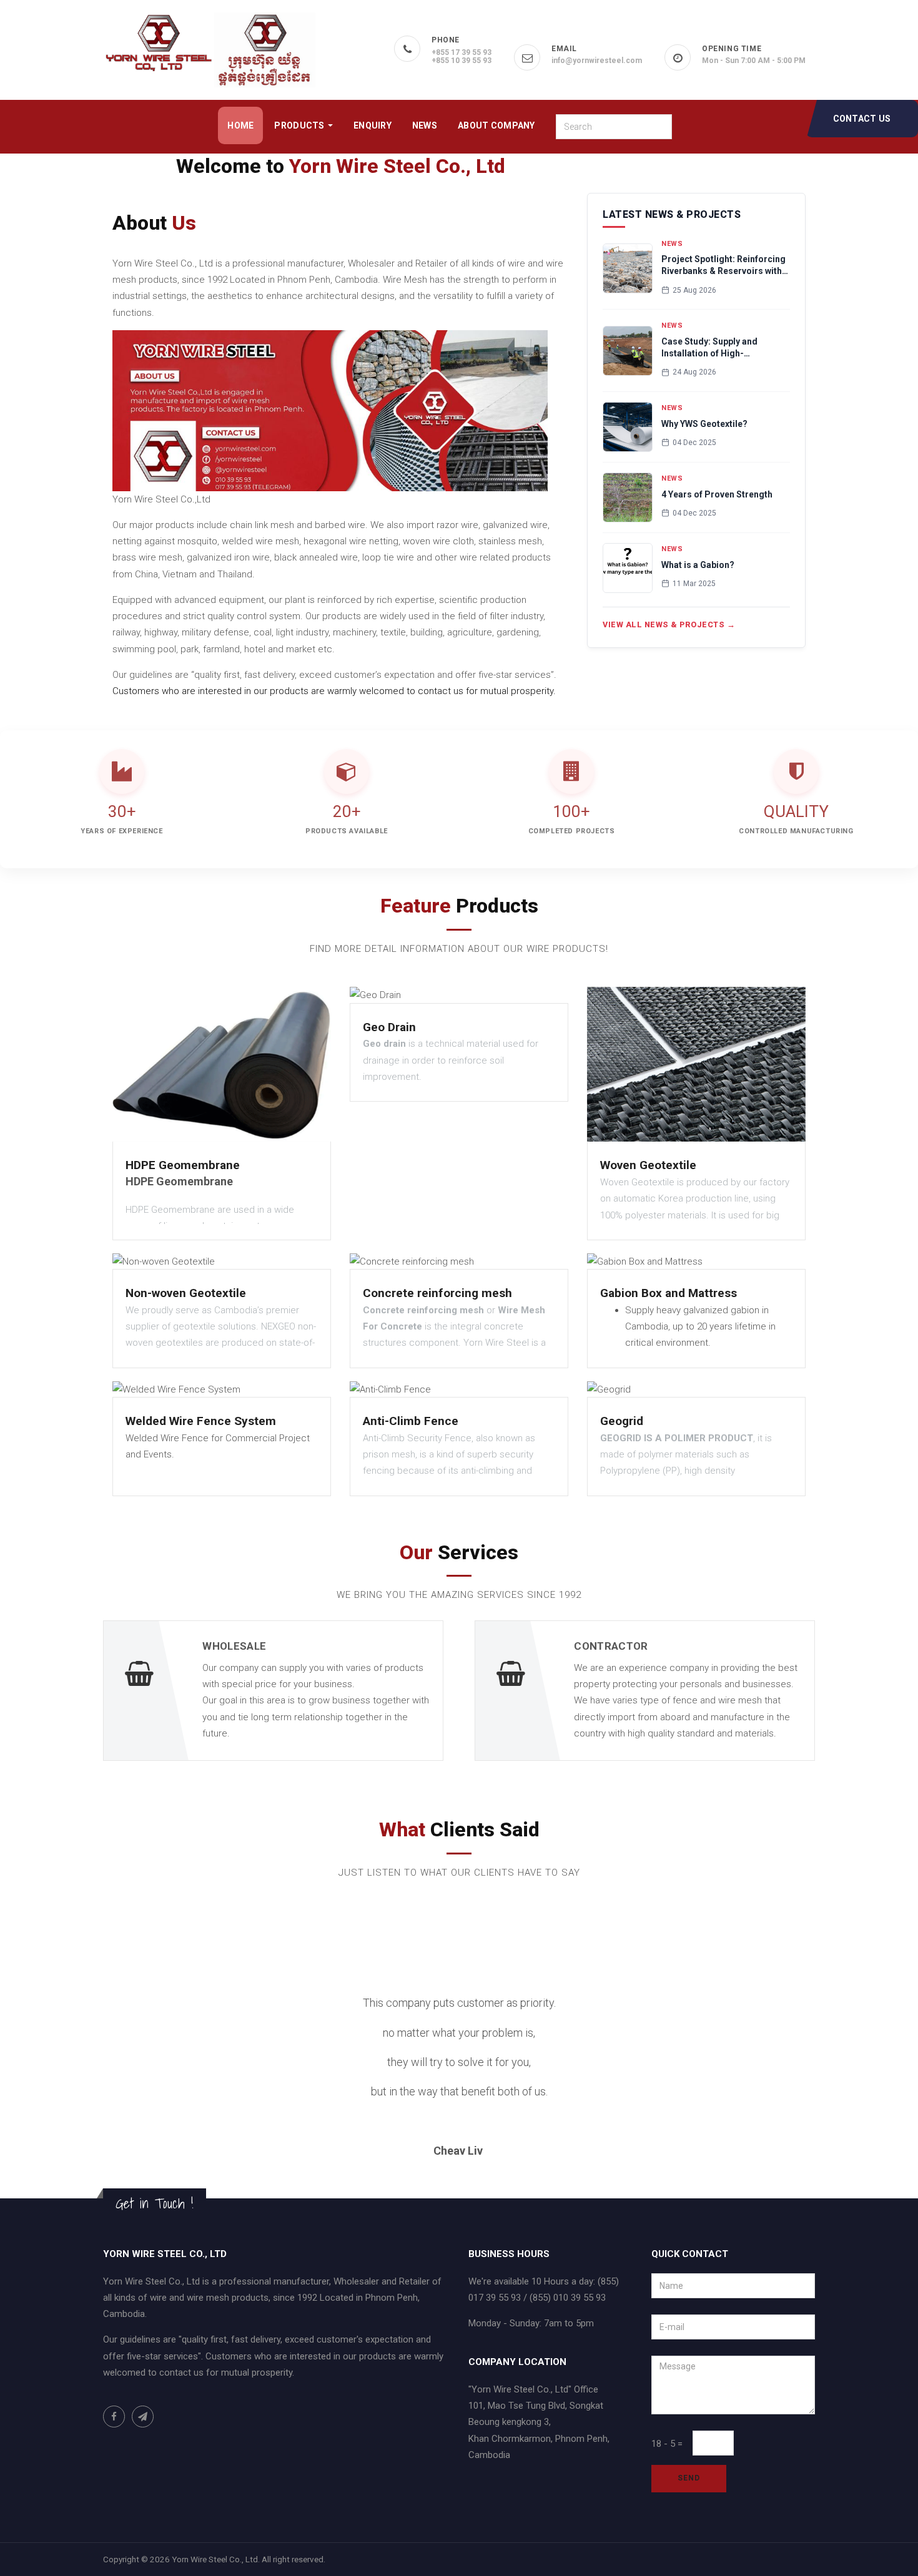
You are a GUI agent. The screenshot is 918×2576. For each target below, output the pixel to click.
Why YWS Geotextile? (704, 424)
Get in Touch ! (155, 2203)
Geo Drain (389, 1027)
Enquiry (373, 125)
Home (240, 125)
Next (757, 2083)
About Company (496, 125)
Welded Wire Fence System (201, 1421)
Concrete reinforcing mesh (437, 1293)
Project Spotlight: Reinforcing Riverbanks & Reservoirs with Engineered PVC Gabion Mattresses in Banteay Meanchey (723, 266)
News (425, 125)
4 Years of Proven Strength (717, 494)
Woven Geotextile (648, 1165)
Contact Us (862, 119)
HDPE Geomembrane (183, 1165)
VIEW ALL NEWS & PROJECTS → (669, 624)
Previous (173, 2083)
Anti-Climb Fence (411, 1421)
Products (300, 125)
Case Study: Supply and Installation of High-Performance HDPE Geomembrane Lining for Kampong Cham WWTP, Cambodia (713, 348)
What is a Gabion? (698, 565)
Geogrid (622, 1421)
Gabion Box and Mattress (669, 1293)
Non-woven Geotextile (186, 1293)
